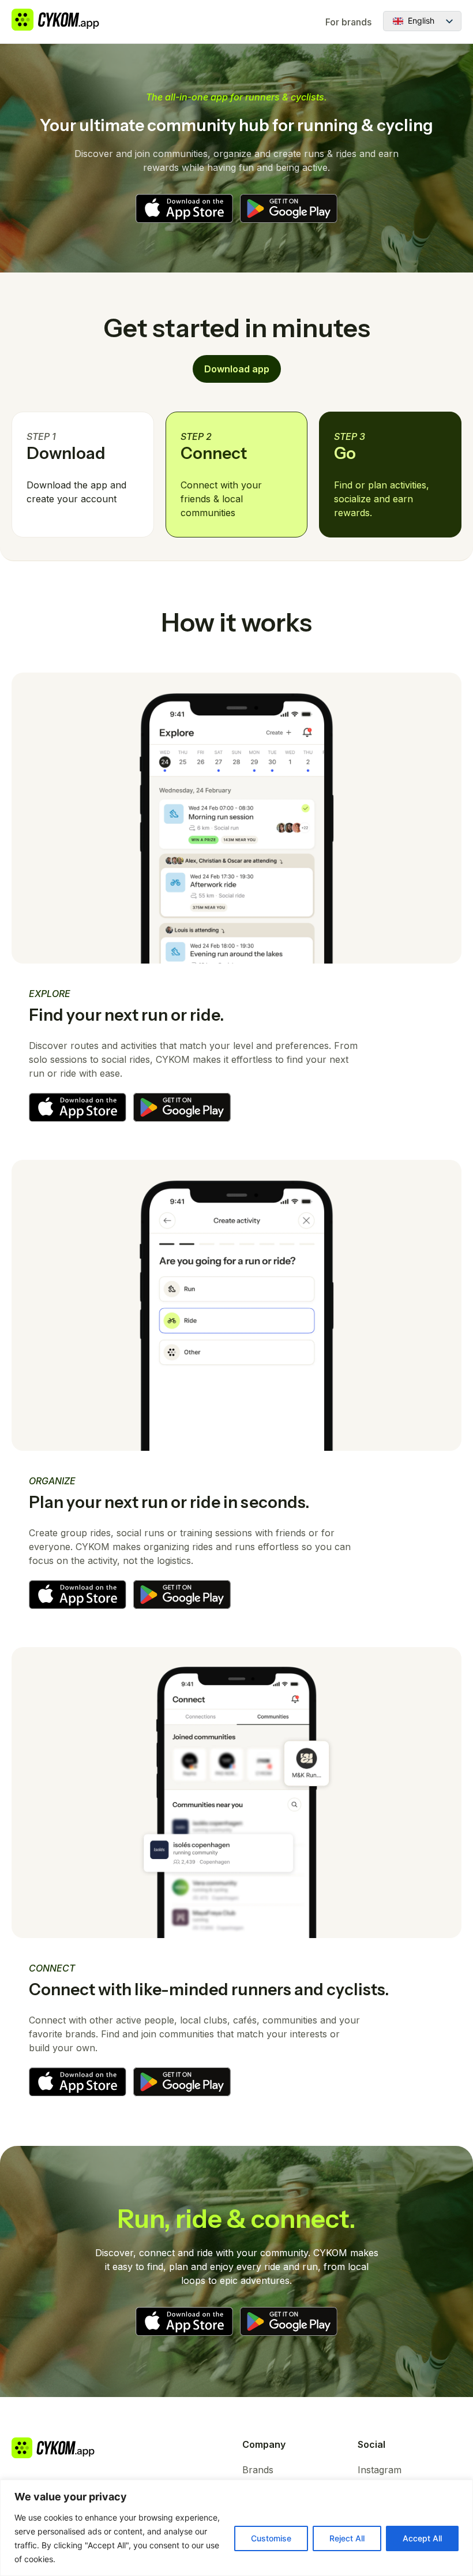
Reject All (347, 2538)
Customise (271, 2538)
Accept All (422, 2538)
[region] (236, 2528)
